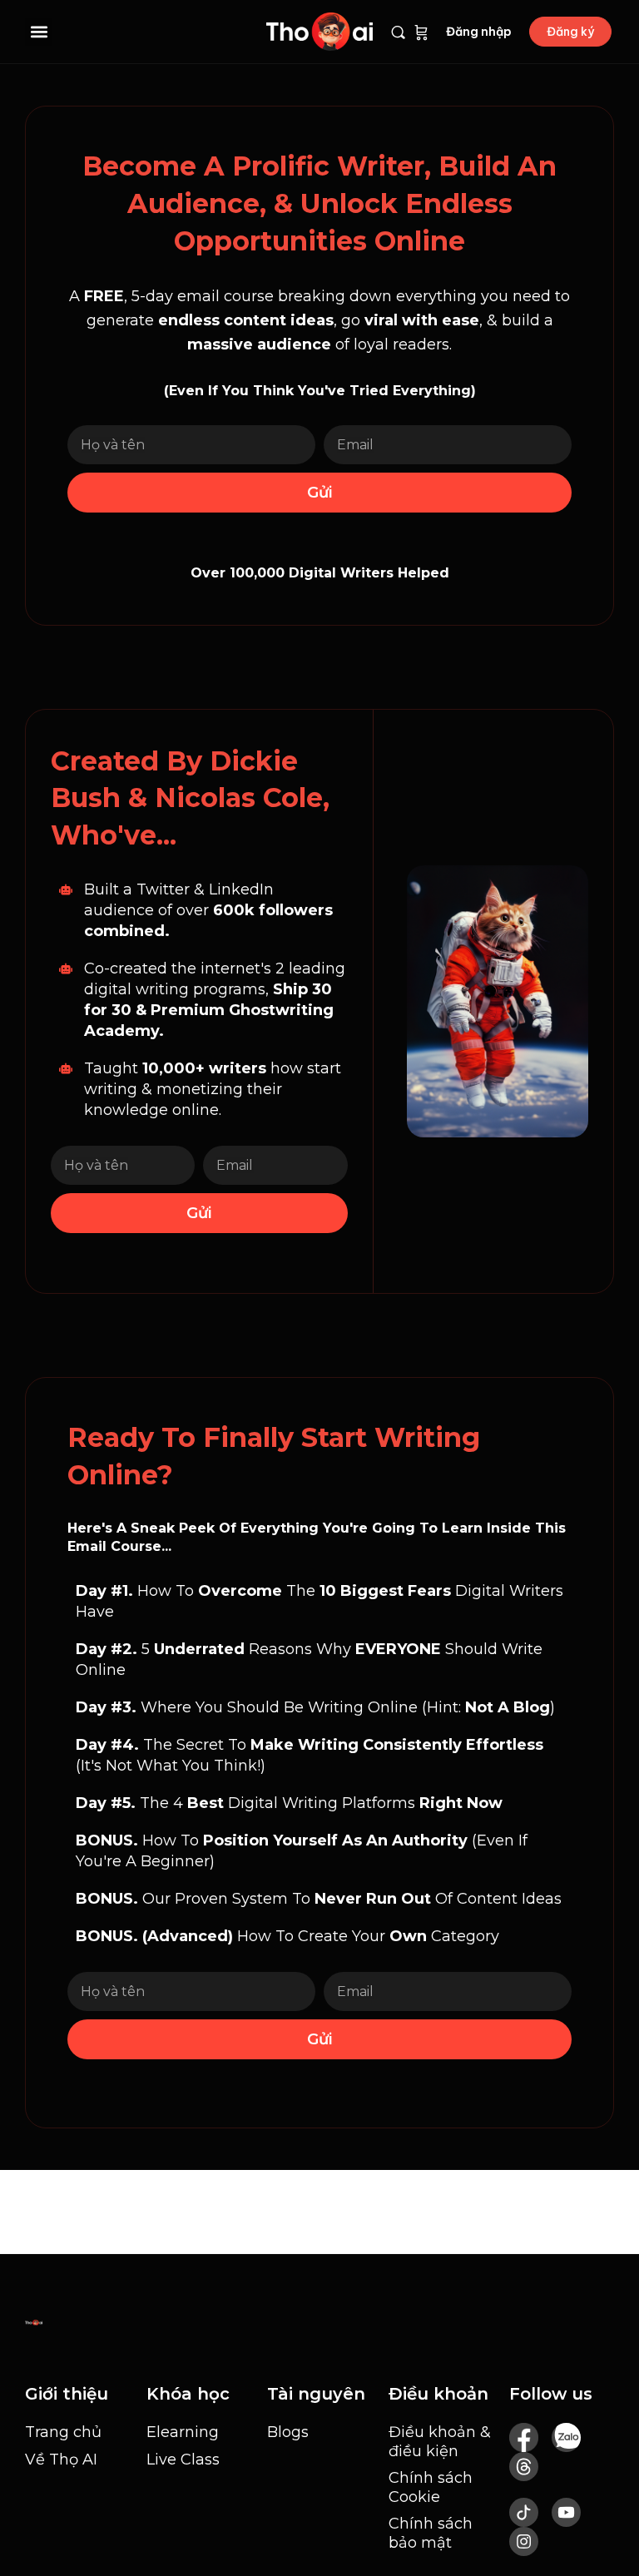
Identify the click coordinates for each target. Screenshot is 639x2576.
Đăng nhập (479, 32)
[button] (39, 32)
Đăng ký (570, 32)
